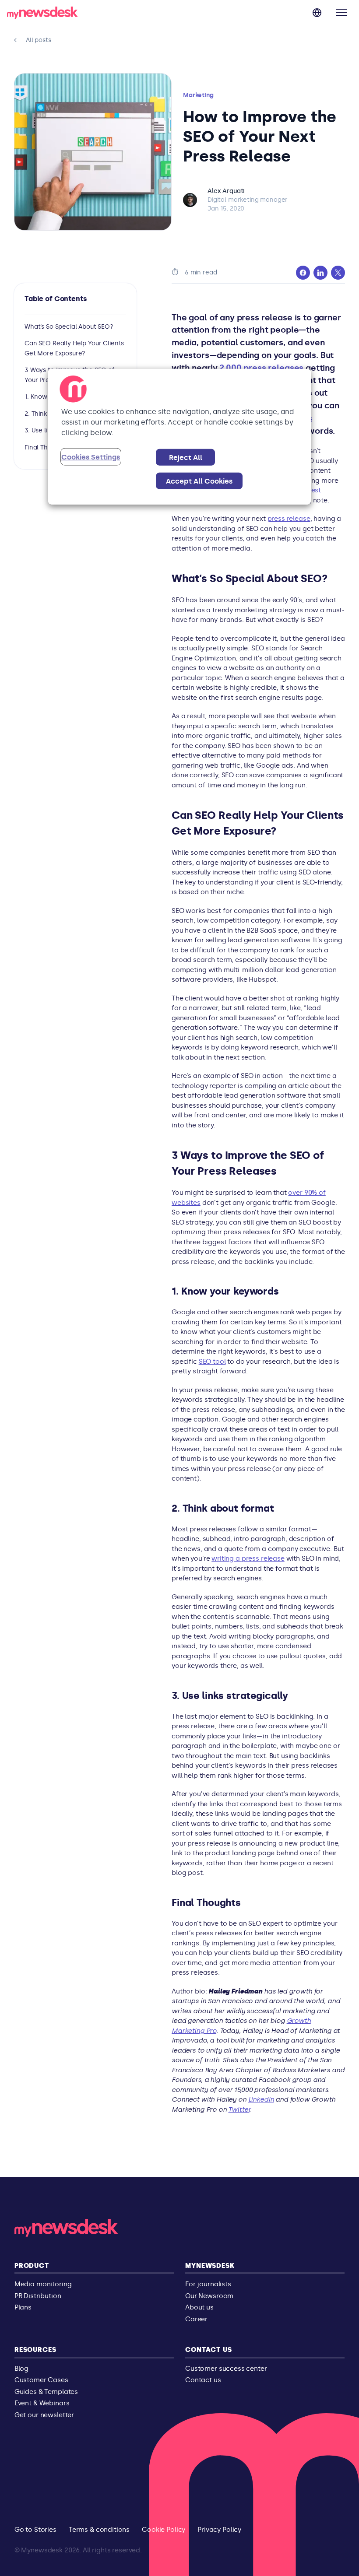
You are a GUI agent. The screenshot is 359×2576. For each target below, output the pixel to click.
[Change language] (317, 12)
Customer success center (226, 2369)
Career (196, 2319)
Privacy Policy (219, 2530)
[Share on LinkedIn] (320, 273)
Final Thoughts (46, 447)
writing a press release (248, 1558)
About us (199, 2307)
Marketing (198, 95)
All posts (33, 40)
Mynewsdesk (210, 2266)
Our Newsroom (209, 2296)
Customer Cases (41, 2380)
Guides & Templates (46, 2392)
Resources (35, 2350)
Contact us (209, 2350)
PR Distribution (38, 2296)
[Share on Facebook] (303, 273)
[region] (179, 437)
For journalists (208, 2284)
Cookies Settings (91, 457)
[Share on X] (338, 273)
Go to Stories (35, 2530)
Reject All (186, 458)
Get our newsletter (44, 2415)
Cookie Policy (164, 2530)
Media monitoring (43, 2284)
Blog (21, 2369)
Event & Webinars (42, 2403)
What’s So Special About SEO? (69, 327)
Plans (23, 2307)
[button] (341, 12)
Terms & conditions (99, 2530)
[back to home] (42, 14)
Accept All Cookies (199, 481)
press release (289, 519)
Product (32, 2266)
